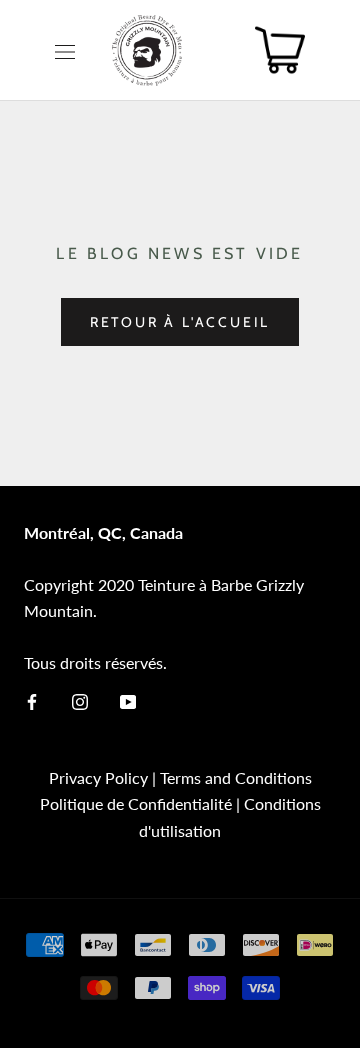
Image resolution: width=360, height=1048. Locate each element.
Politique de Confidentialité (136, 803)
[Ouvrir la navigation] (65, 50)
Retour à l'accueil (180, 322)
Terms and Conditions (236, 777)
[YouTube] (128, 700)
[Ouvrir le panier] (280, 50)
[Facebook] (32, 700)
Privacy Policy (98, 777)
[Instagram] (80, 700)
